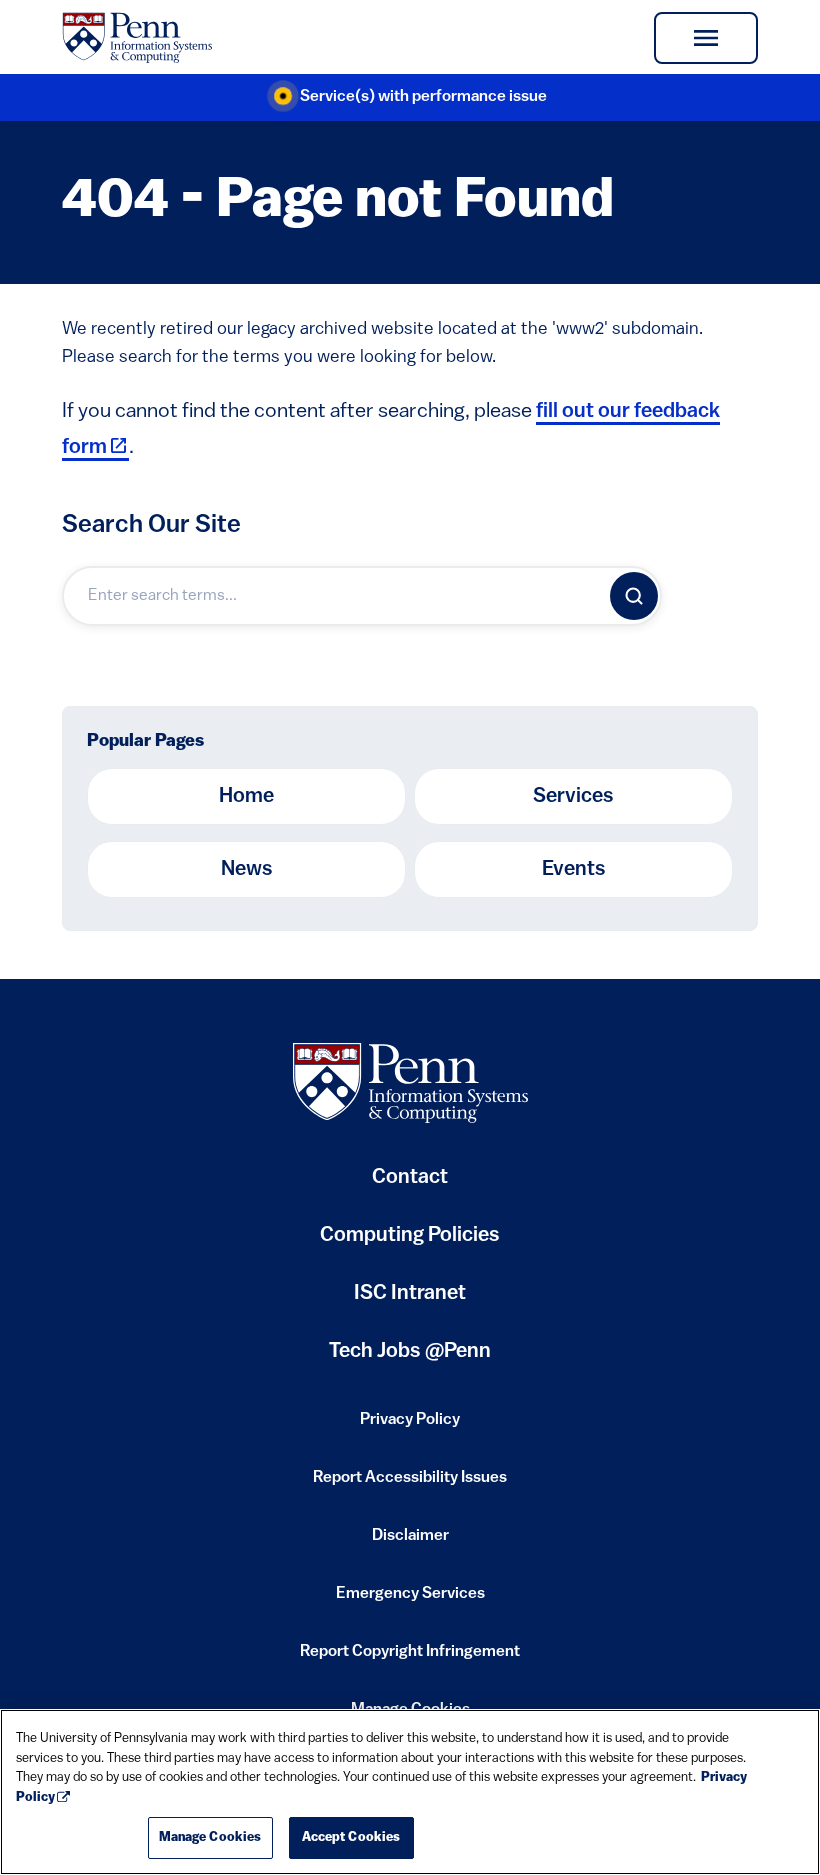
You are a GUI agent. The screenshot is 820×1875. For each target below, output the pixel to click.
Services (573, 796)
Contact (410, 1177)
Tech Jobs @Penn (410, 1351)
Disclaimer (410, 1542)
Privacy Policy (410, 1426)
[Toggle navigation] (706, 38)
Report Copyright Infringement (410, 1658)
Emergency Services (410, 1600)
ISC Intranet (410, 1301)
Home (246, 796)
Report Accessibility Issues (410, 1484)
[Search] (634, 596)
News (247, 869)
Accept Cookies (351, 1837)
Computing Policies (410, 1243)
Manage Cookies (210, 1837)
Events (574, 869)
